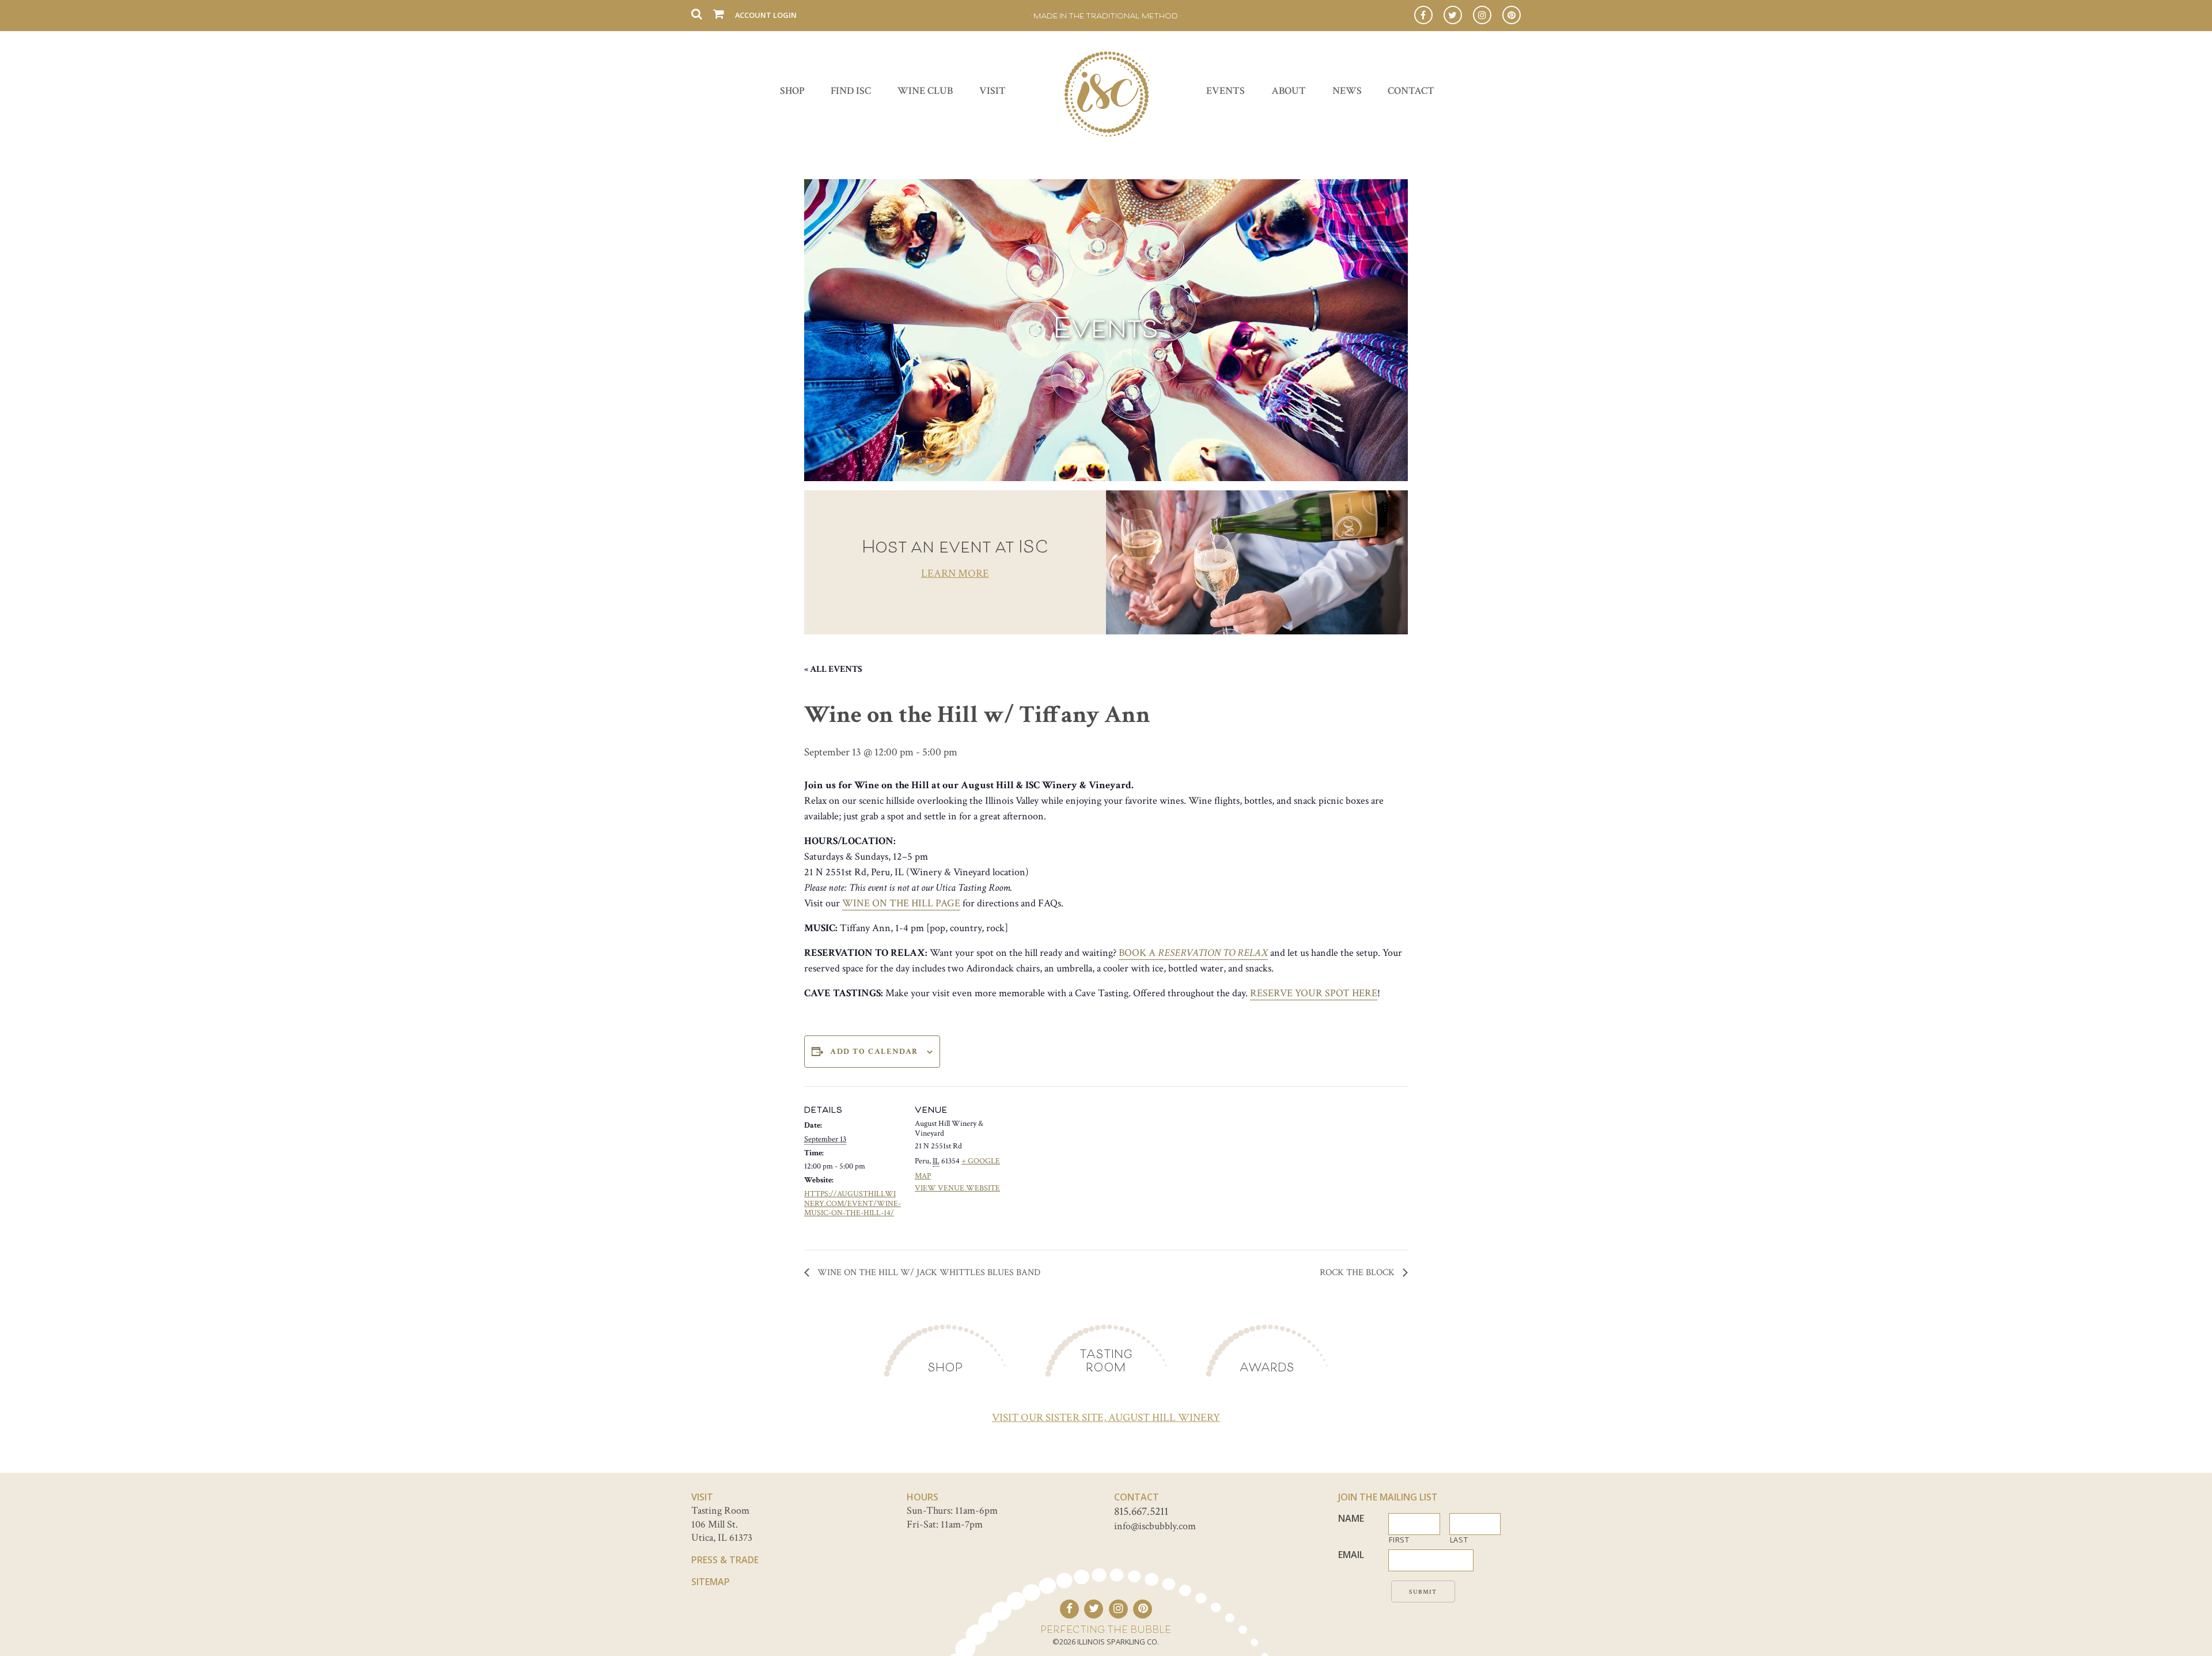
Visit (993, 91)
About (1289, 91)
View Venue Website (957, 1188)
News (1347, 91)
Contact (1411, 91)
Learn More (955, 574)
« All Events (833, 669)
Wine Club (925, 91)
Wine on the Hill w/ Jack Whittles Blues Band (928, 1273)
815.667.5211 (1141, 1511)
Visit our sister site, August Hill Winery (1106, 1418)
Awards (1267, 1367)
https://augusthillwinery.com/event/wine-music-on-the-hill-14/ (853, 1204)
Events (1226, 91)
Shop (792, 91)
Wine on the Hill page (901, 903)
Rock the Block (1358, 1273)
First (1399, 1540)
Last (1459, 1540)
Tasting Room (1106, 1360)
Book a (1193, 953)
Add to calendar (874, 1052)
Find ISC (851, 91)
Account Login (766, 15)
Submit (1423, 1592)
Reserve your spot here (1314, 993)
